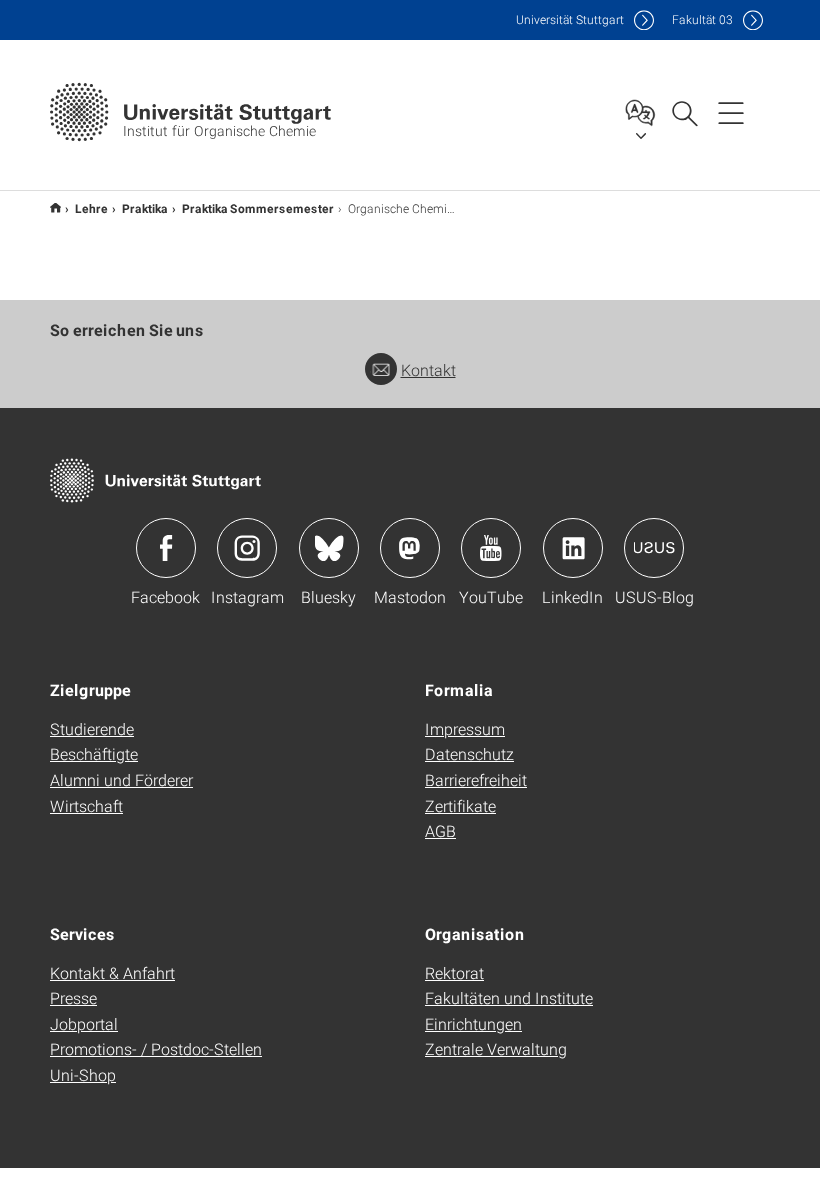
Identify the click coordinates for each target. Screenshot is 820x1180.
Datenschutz (469, 753)
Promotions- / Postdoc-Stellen (156, 1048)
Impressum (465, 728)
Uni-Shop (83, 1074)
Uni (570, 19)
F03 (702, 19)
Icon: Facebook (166, 548)
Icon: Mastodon (410, 548)
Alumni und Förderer (121, 779)
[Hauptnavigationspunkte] (731, 112)
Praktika (145, 208)
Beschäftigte (94, 753)
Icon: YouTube (491, 548)
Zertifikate (460, 805)
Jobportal (84, 1023)
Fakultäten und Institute (509, 997)
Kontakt (428, 369)
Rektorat (454, 972)
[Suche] (684, 112)
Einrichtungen (473, 1023)
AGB (440, 830)
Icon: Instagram (247, 548)
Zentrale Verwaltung (496, 1048)
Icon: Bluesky (329, 548)
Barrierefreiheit (476, 779)
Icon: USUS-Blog (654, 548)
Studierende (92, 728)
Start (55, 207)
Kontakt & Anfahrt (112, 972)
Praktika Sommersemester (258, 208)
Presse (73, 997)
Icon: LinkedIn (573, 548)
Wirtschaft (86, 805)
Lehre (91, 208)
